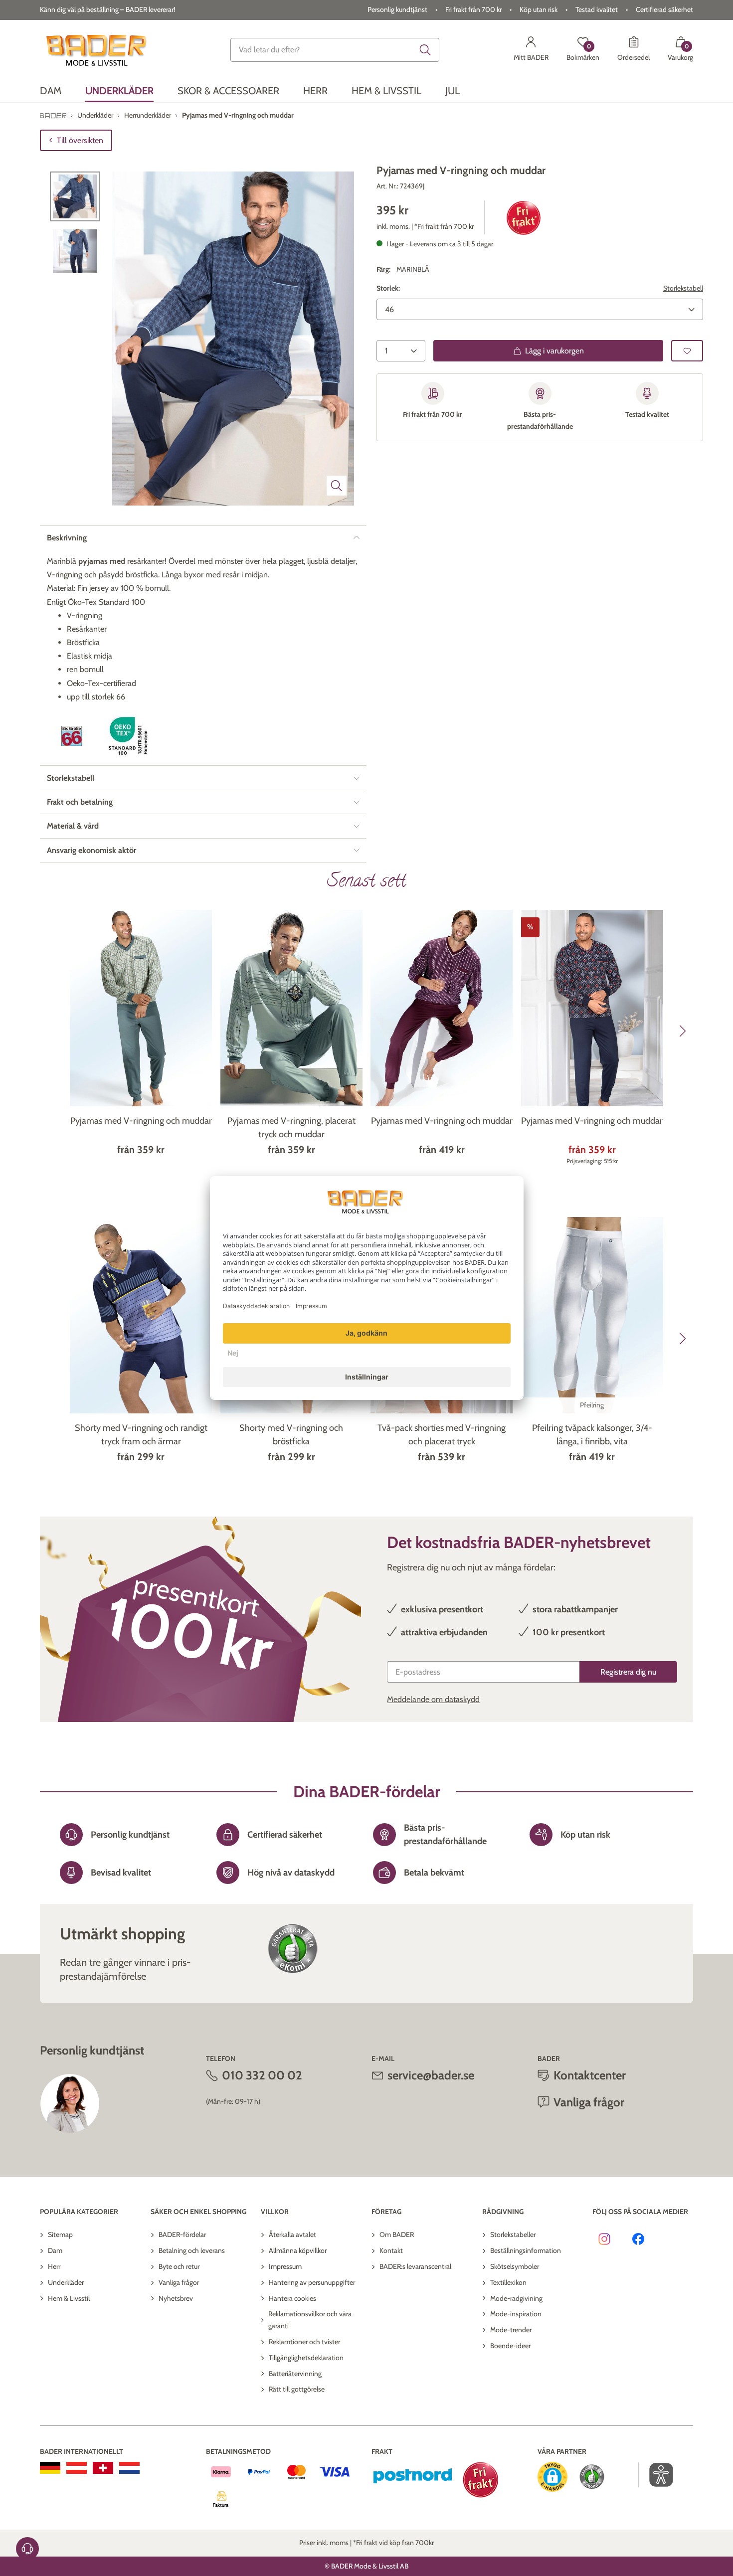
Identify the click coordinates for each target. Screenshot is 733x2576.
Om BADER (397, 2234)
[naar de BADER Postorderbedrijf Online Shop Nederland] (129, 2468)
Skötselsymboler (515, 2266)
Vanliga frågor (179, 2282)
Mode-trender (511, 2330)
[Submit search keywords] (425, 50)
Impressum (285, 2266)
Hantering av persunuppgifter (312, 2282)
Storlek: (388, 289)
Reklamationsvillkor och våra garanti (310, 2320)
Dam (55, 2250)
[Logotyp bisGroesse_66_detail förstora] (72, 736)
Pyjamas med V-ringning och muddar (141, 1121)
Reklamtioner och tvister (304, 2342)
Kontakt (391, 2250)
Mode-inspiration (516, 2314)
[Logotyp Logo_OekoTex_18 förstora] (130, 736)
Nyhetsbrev (176, 2298)
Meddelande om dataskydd (433, 1699)
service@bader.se (431, 2075)
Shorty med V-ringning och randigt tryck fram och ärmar (141, 1435)
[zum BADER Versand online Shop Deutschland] (50, 2468)
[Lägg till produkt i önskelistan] (687, 351)
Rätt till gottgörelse (297, 2389)
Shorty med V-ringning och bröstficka (291, 1435)
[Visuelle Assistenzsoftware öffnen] (656, 2475)
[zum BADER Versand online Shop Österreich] (77, 2468)
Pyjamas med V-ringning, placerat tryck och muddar (291, 1127)
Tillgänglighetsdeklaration (306, 2358)
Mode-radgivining (516, 2298)
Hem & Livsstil (69, 2298)
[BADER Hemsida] (98, 50)
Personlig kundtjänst (397, 9)
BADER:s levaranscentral (415, 2266)
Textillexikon (508, 2282)
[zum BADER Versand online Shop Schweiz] (103, 2468)
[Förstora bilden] (337, 486)
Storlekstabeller (513, 2234)
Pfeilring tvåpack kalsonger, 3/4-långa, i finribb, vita (592, 1435)
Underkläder (66, 2282)
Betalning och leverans (192, 2250)
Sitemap (60, 2234)
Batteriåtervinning (295, 2374)
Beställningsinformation (526, 2250)
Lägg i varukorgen (554, 351)
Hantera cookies (292, 2298)
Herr (54, 2266)
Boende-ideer (510, 2346)
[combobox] (335, 50)
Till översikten (80, 140)
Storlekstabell (683, 289)
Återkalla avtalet (292, 2234)
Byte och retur (179, 2266)
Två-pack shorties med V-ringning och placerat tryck (442, 1435)
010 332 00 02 (262, 2075)
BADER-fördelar (182, 2234)
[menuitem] (51, 91)
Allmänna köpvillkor (298, 2250)
